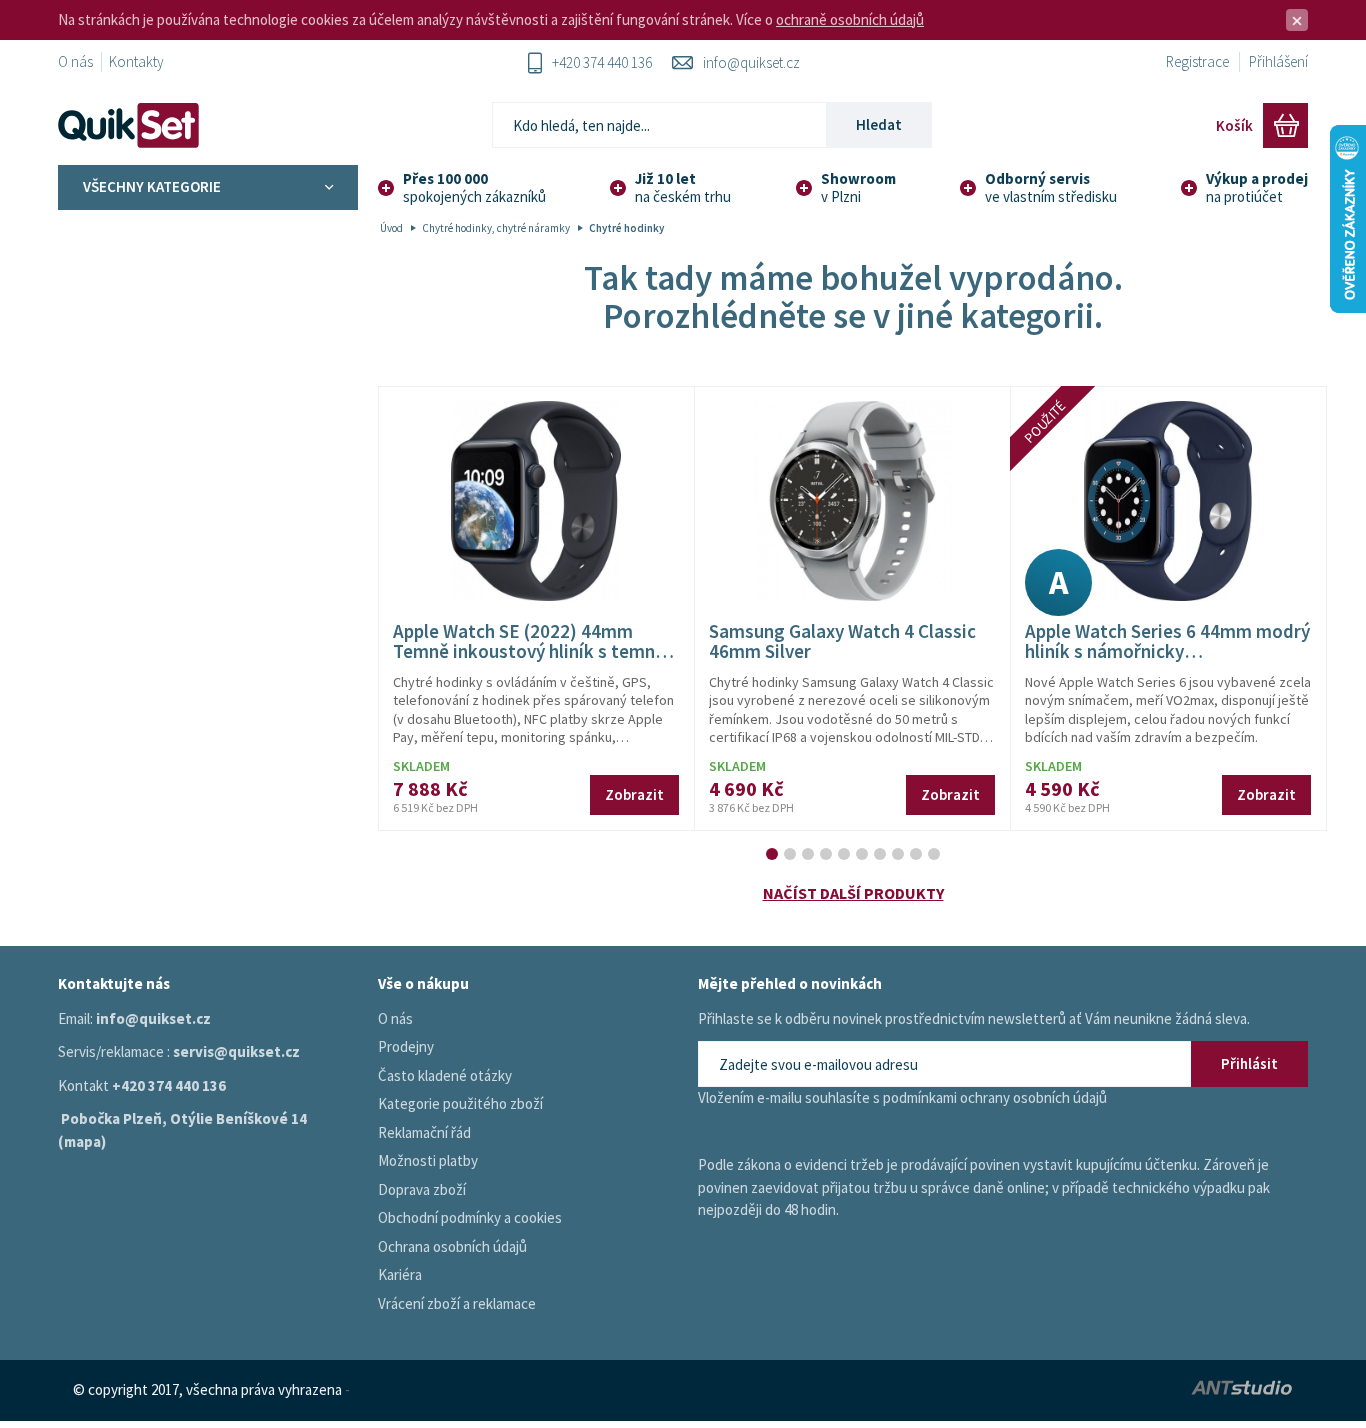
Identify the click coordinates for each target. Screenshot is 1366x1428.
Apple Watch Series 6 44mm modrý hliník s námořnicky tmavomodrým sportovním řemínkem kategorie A (1167, 662)
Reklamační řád (424, 1132)
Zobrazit (634, 794)
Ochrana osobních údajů (452, 1246)
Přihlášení (1278, 61)
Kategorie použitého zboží (460, 1103)
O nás (75, 61)
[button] (772, 854)
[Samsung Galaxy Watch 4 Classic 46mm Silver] (852, 501)
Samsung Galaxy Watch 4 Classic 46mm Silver (842, 641)
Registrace (1197, 61)
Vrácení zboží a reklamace (457, 1303)
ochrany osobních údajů (1033, 1097)
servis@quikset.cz (236, 1051)
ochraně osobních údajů (850, 19)
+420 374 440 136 (602, 62)
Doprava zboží (422, 1189)
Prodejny (406, 1046)
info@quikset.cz (751, 62)
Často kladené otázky (445, 1075)
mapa (82, 1141)
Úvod (391, 228)
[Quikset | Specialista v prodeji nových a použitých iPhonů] (133, 125)
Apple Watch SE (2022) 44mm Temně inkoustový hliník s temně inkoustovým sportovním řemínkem (529, 662)
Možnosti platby (428, 1160)
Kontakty (136, 61)
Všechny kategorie (152, 186)
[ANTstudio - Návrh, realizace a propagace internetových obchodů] (1099, 1390)
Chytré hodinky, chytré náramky (496, 228)
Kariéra (400, 1274)
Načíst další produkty (853, 893)
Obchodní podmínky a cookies (470, 1217)
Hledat (879, 124)
